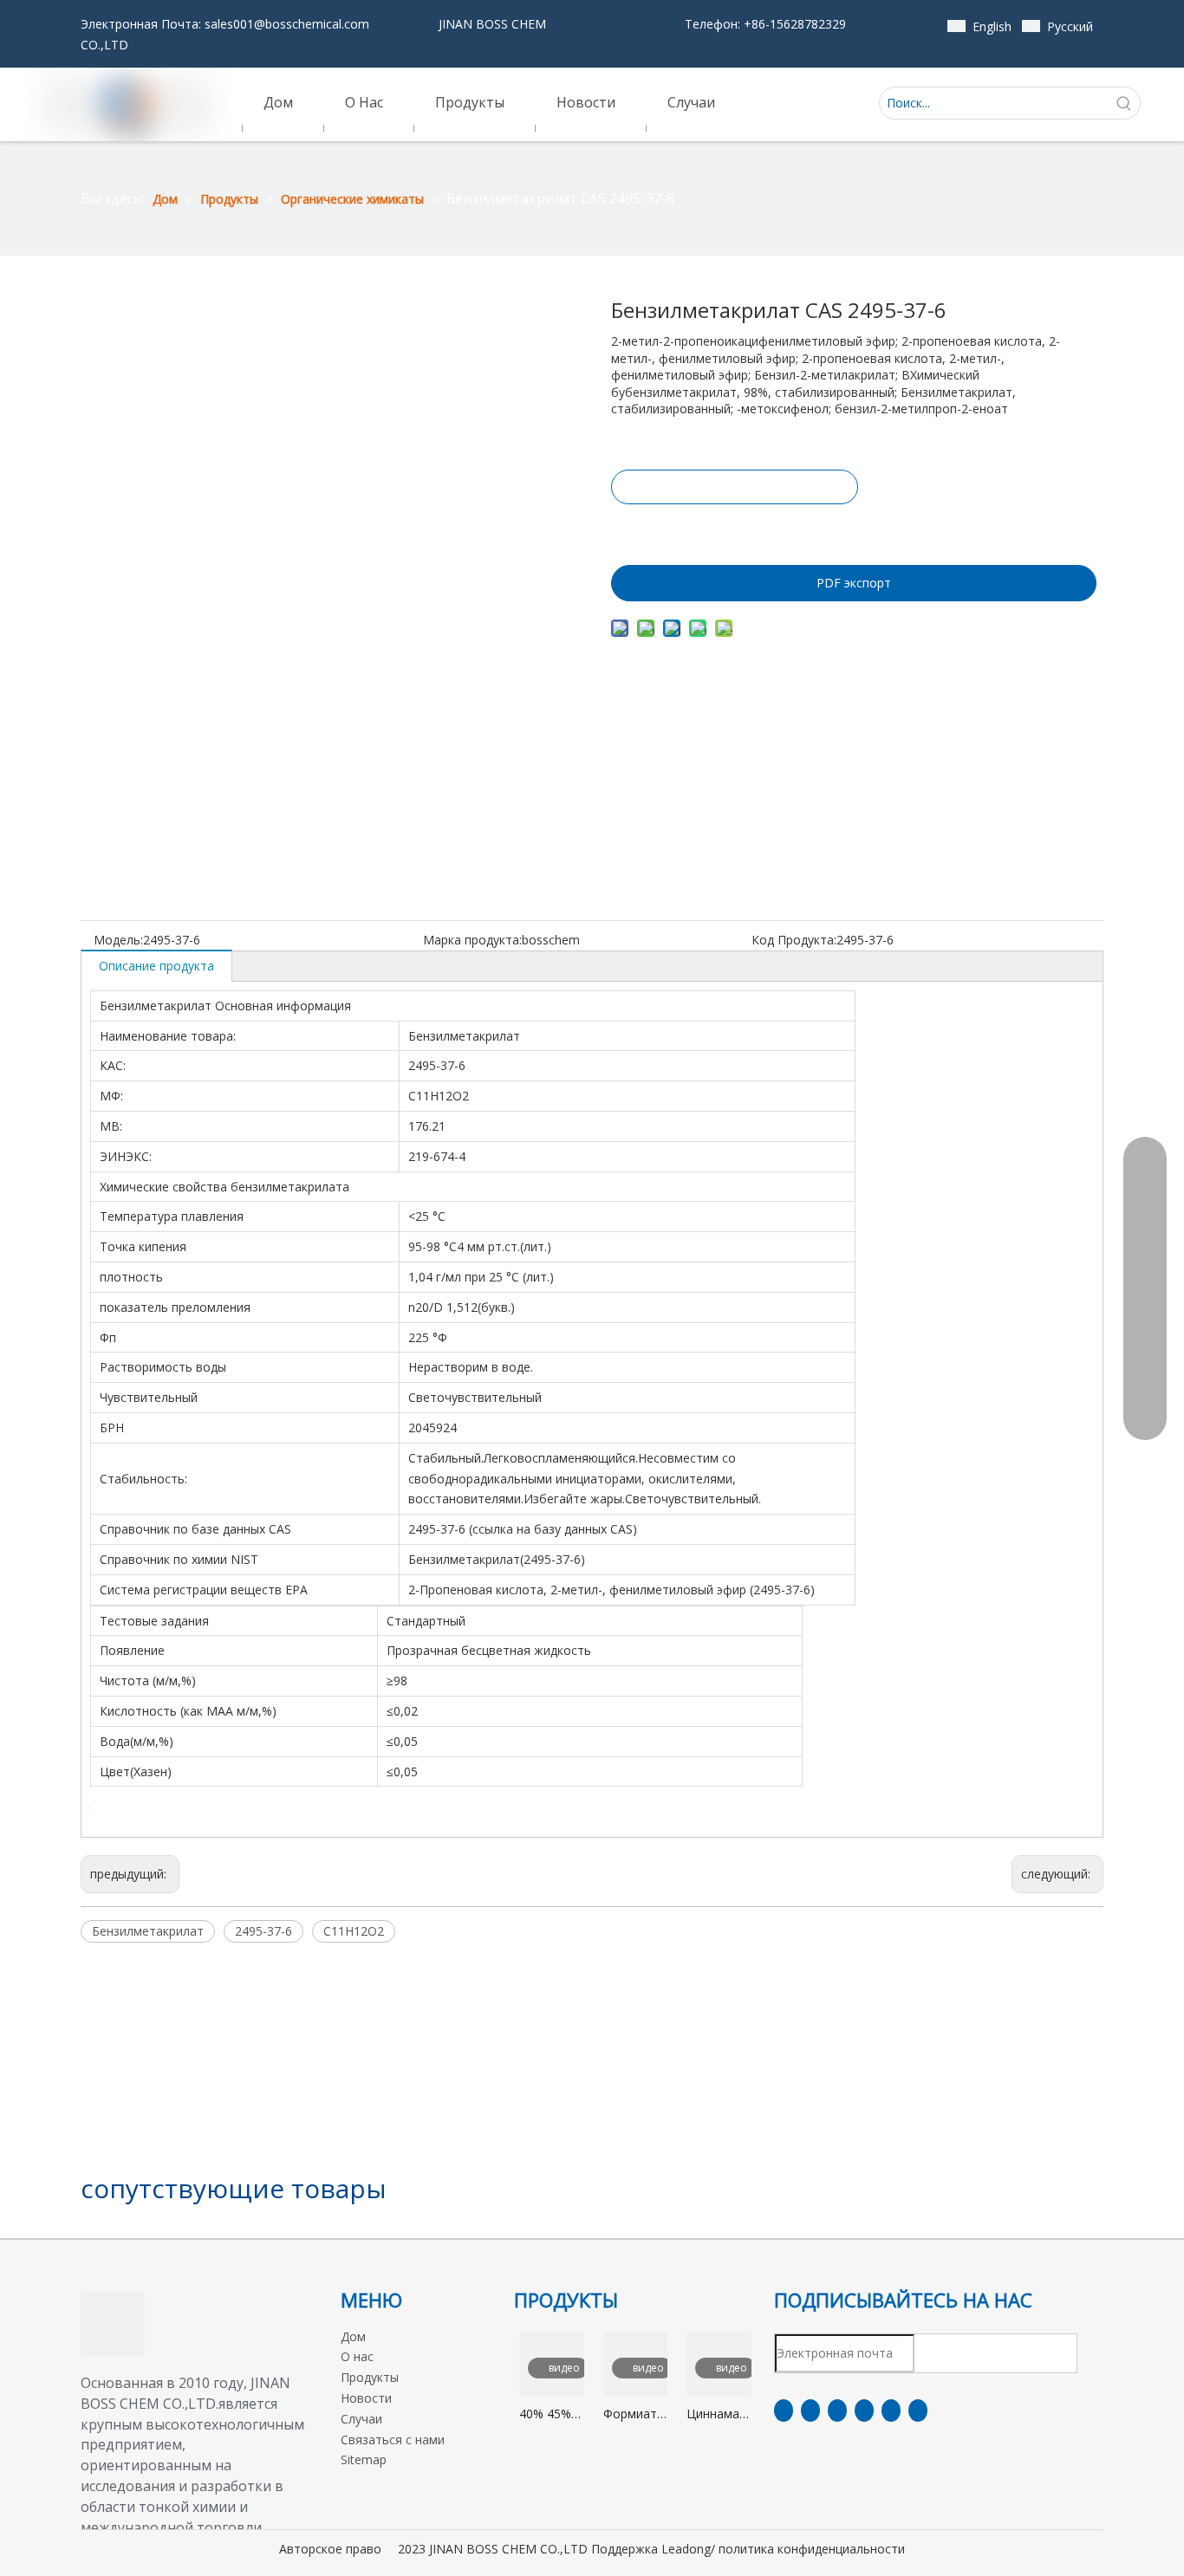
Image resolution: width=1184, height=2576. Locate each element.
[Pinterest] (918, 2411)
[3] (113, 2324)
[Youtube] (864, 2411)
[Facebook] (784, 2411)
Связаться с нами (393, 2440)
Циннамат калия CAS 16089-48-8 (719, 2414)
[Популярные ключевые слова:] (1124, 103)
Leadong (686, 2549)
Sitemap (364, 2459)
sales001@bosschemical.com (287, 24)
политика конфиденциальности (812, 2549)
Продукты (370, 2377)
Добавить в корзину (733, 530)
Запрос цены (735, 487)
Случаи (361, 2419)
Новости (366, 2398)
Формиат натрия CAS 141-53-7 (630, 2414)
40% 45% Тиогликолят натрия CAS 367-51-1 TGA (552, 2414)
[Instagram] (891, 2411)
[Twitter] (837, 2411)
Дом (353, 2336)
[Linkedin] (810, 2411)
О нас (357, 2356)
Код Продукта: (794, 940)
